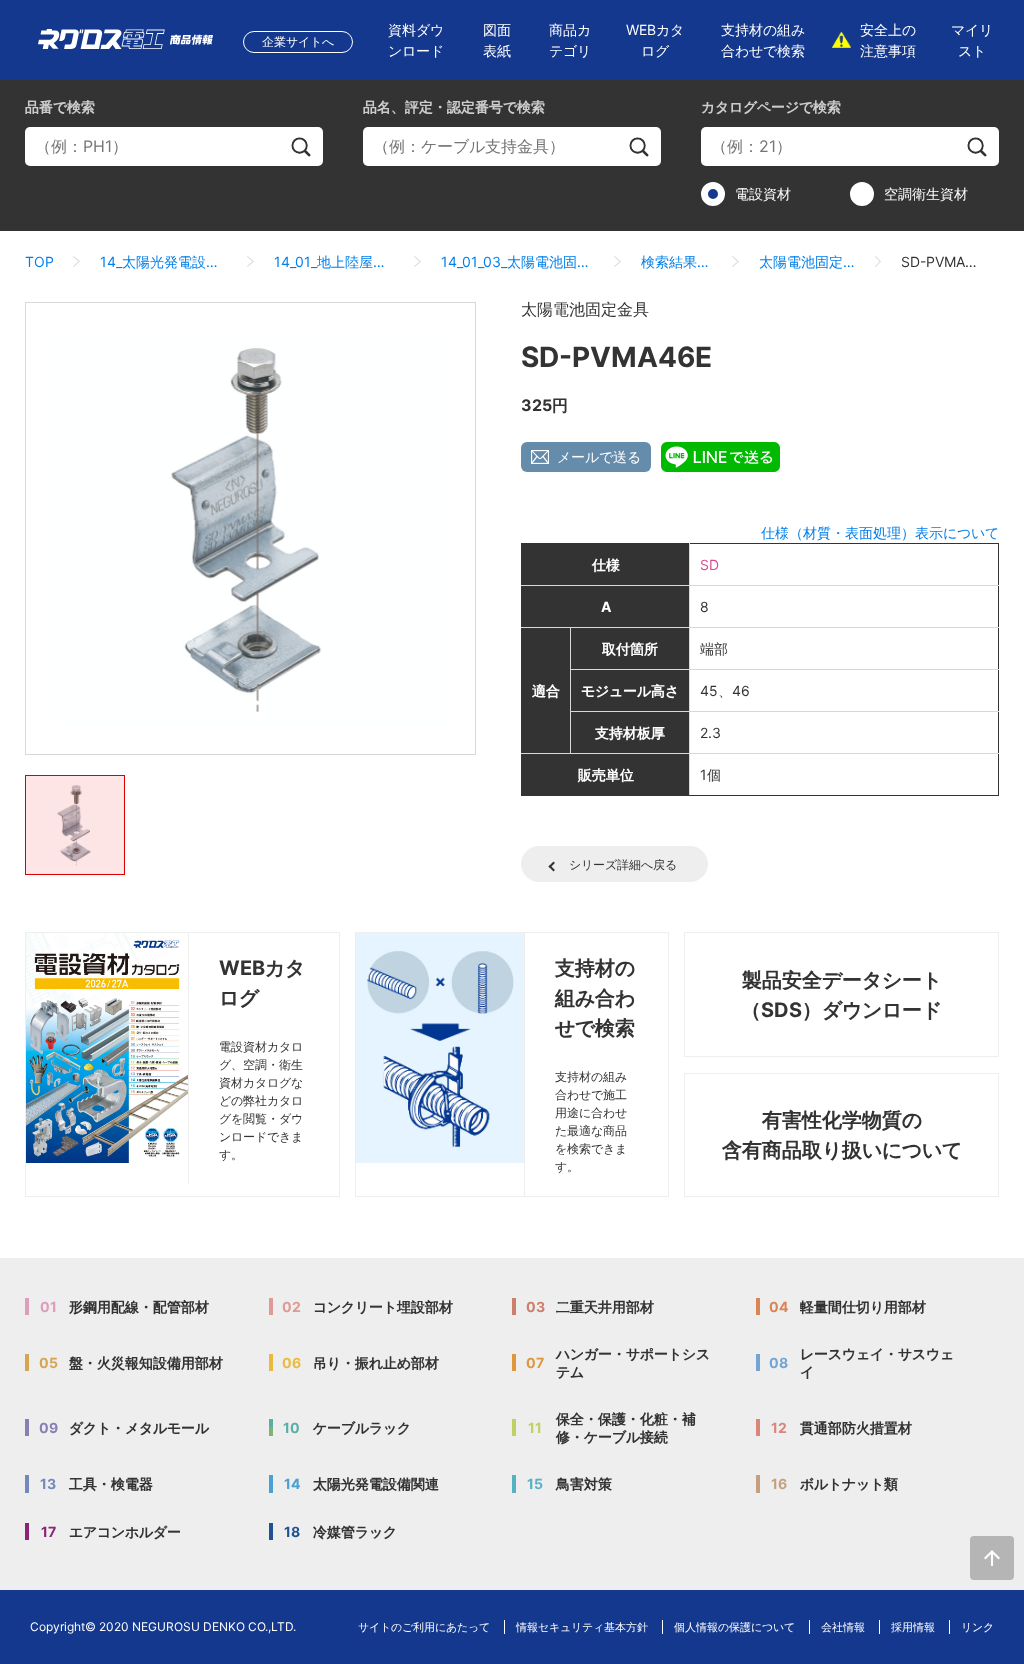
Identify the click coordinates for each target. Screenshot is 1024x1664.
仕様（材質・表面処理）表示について (880, 532)
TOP (39, 261)
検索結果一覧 (677, 261)
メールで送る (599, 456)
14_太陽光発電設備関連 (164, 261)
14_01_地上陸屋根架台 (335, 261)
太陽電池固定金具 (807, 261)
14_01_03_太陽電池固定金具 (517, 261)
